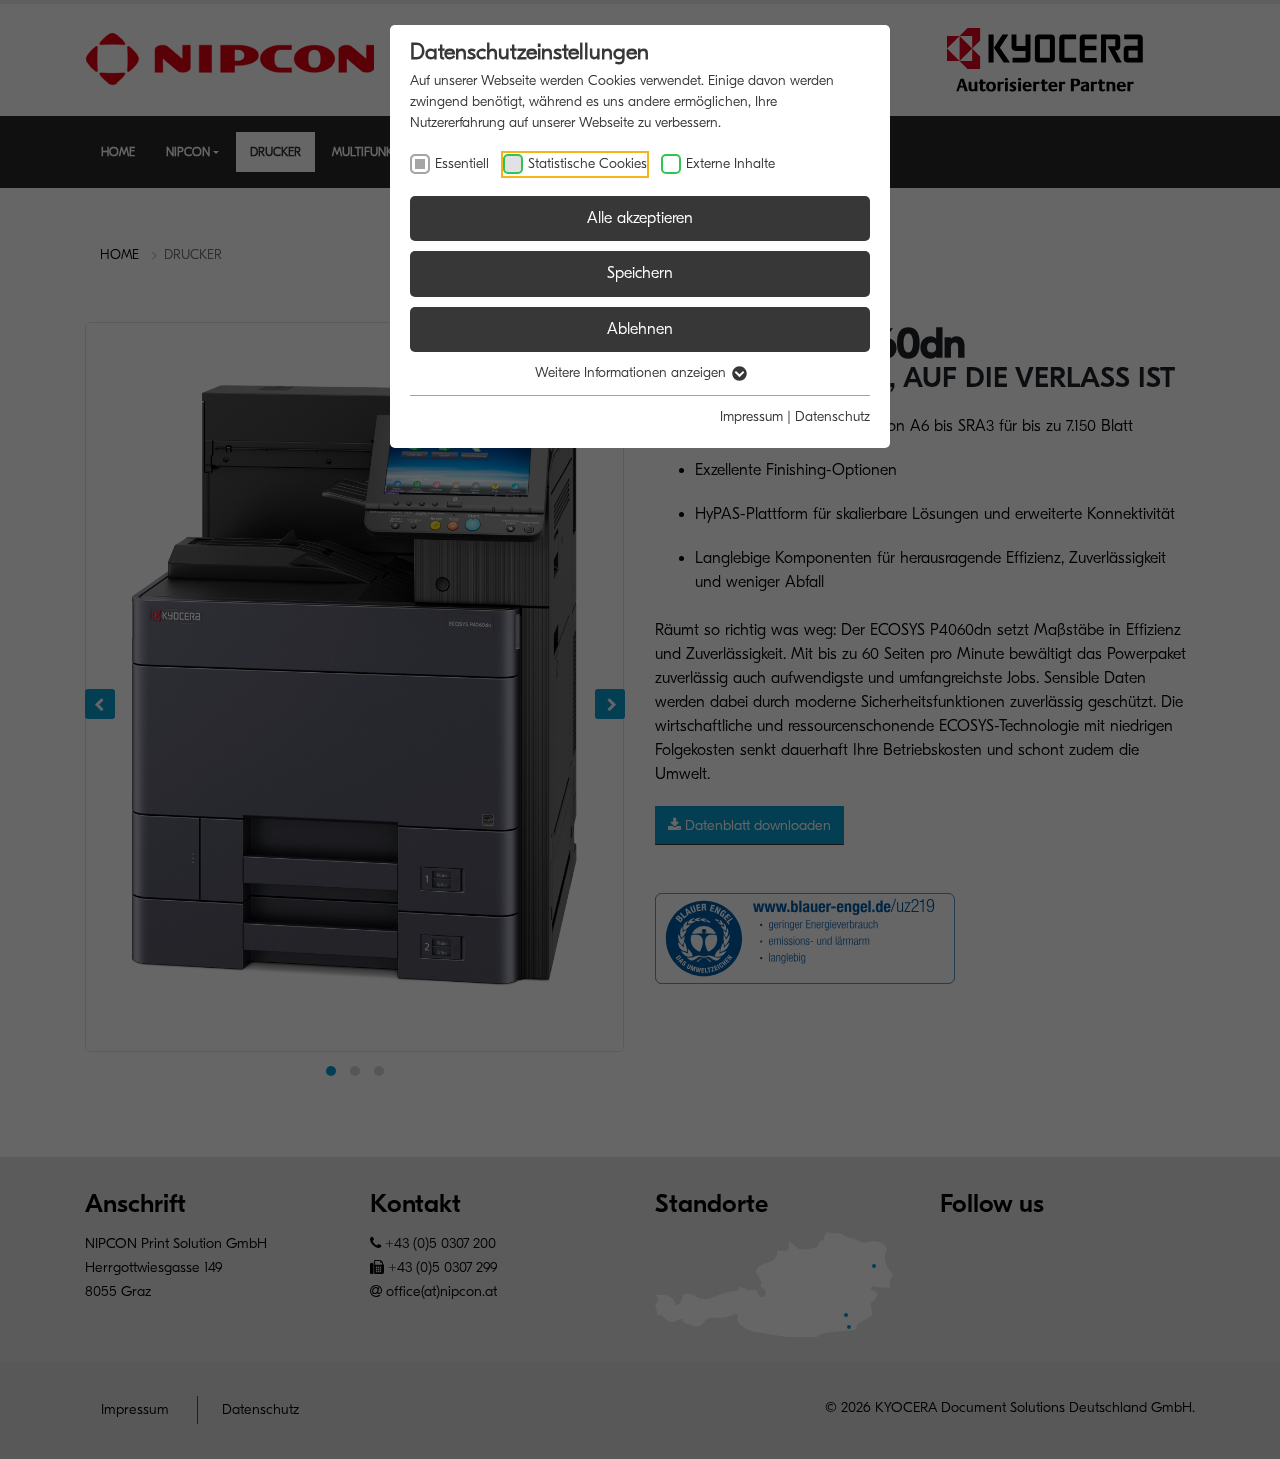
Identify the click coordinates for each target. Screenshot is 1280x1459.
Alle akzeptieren (640, 218)
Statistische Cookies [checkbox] (587, 163)
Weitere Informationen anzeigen (632, 372)
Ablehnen (640, 329)
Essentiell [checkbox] (462, 163)
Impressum (751, 416)
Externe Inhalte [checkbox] (730, 163)
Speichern (640, 273)
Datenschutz (832, 416)
